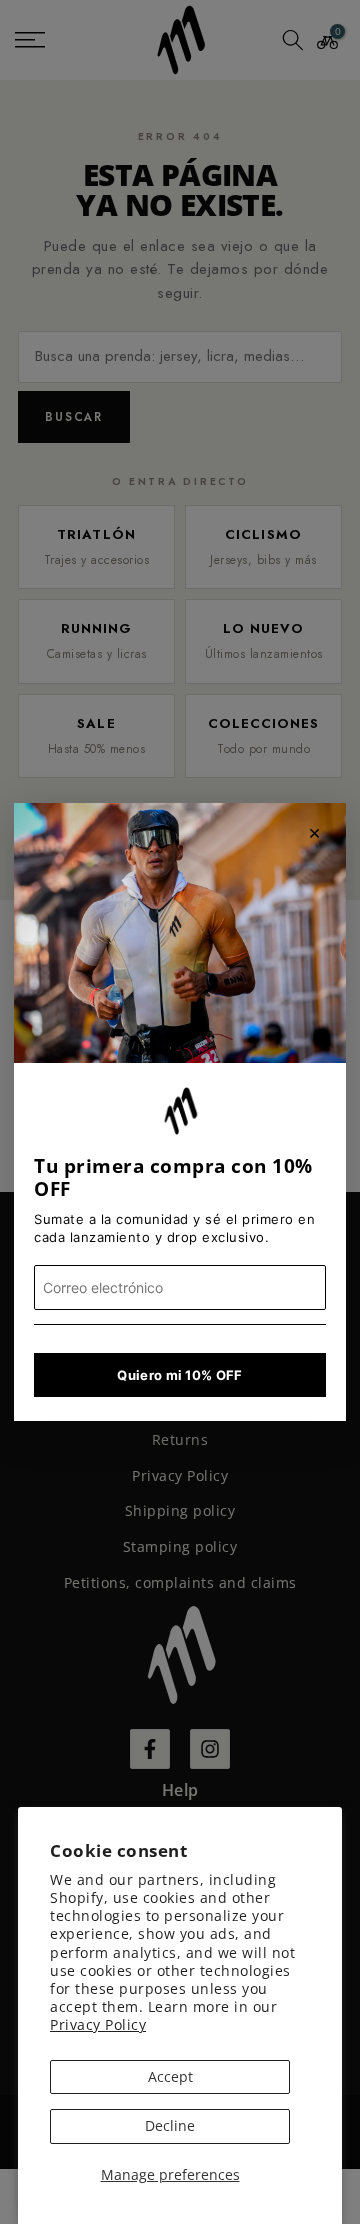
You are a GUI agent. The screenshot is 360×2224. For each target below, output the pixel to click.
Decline (170, 2125)
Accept (170, 2076)
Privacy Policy (98, 2024)
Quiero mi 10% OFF (179, 1375)
